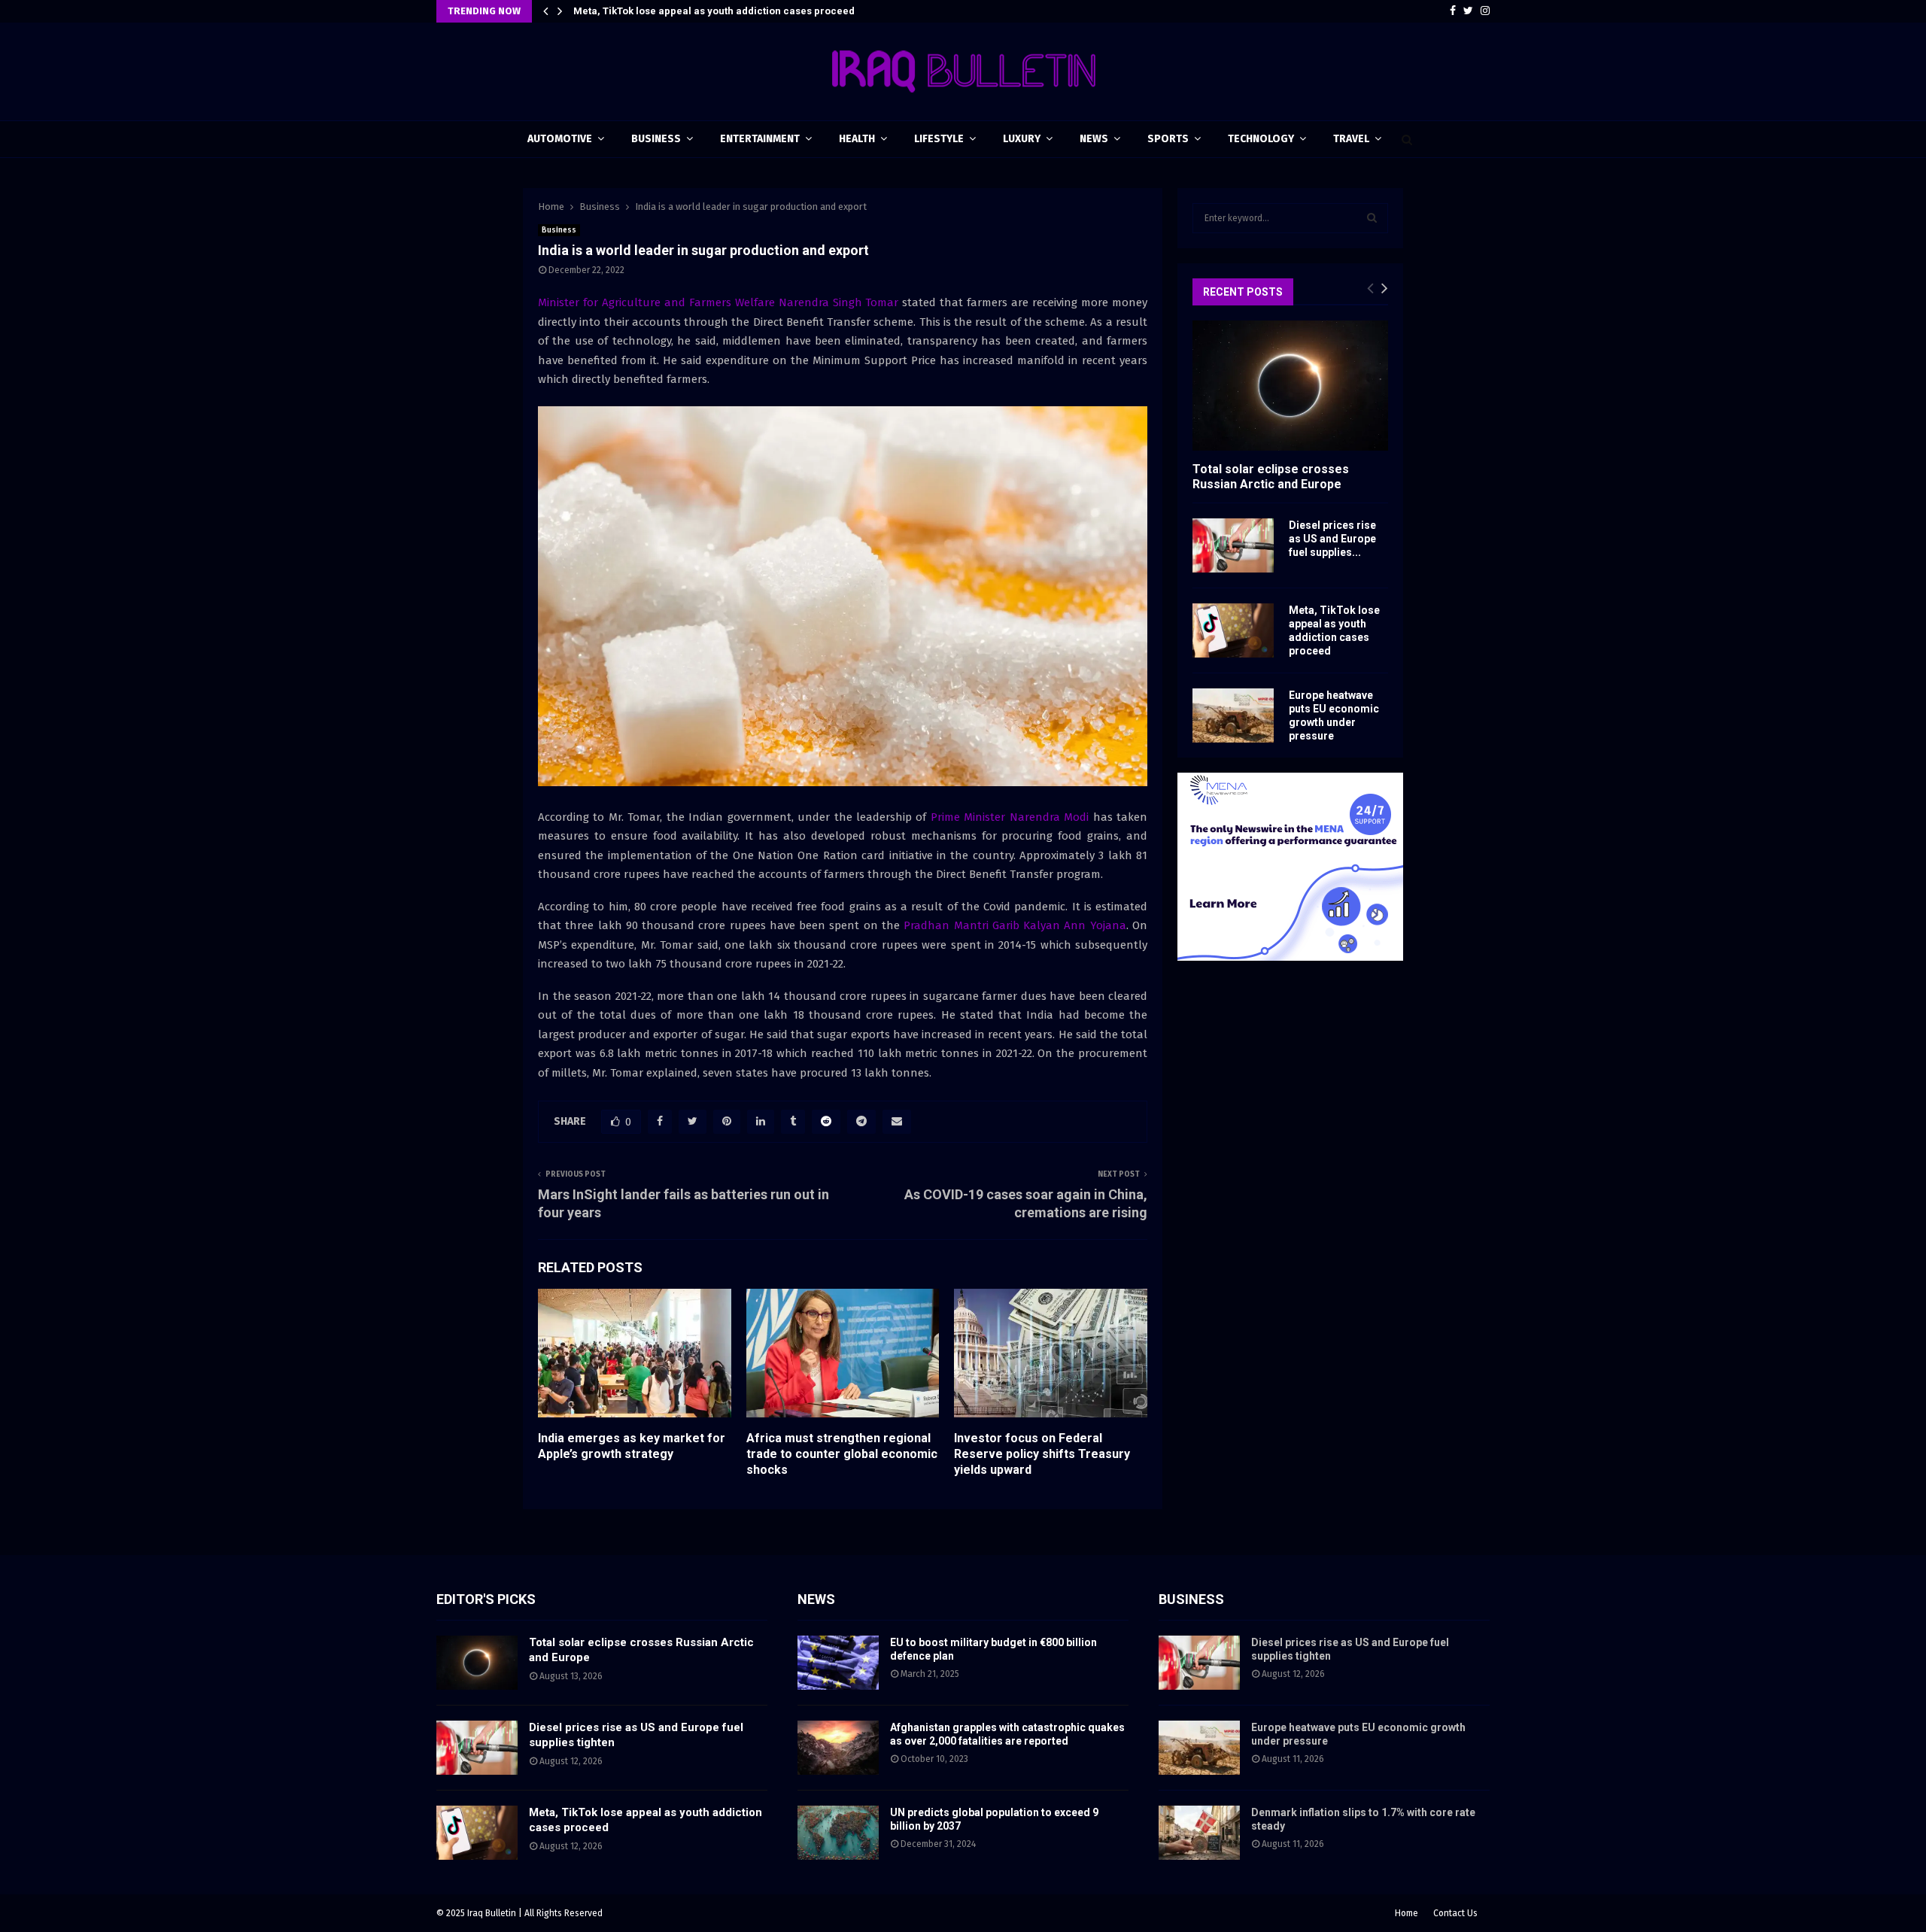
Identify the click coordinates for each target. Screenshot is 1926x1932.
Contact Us (1455, 1913)
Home (1407, 1913)
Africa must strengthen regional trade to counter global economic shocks (842, 1454)
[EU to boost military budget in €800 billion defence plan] (838, 1663)
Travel (1351, 139)
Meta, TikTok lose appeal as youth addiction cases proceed (714, 11)
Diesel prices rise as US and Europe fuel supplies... (1332, 539)
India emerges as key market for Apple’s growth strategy (632, 1446)
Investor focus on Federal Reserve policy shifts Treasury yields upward (1042, 1454)
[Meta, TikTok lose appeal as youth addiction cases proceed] (1233, 630)
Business (656, 139)
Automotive (560, 139)
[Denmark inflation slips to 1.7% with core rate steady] (1199, 1833)
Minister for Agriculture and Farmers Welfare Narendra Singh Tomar (718, 302)
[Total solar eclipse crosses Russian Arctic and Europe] (1290, 386)
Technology (1261, 139)
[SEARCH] (1372, 218)
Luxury (1022, 139)
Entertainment (760, 139)
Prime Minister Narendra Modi (1010, 817)
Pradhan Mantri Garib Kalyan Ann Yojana (1015, 925)
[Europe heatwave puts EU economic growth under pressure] (1233, 715)
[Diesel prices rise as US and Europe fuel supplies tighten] (1233, 545)
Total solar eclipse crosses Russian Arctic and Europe (1271, 476)
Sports (1168, 139)
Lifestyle (939, 139)
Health (857, 139)
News (1094, 139)
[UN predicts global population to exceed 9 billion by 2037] (838, 1833)
